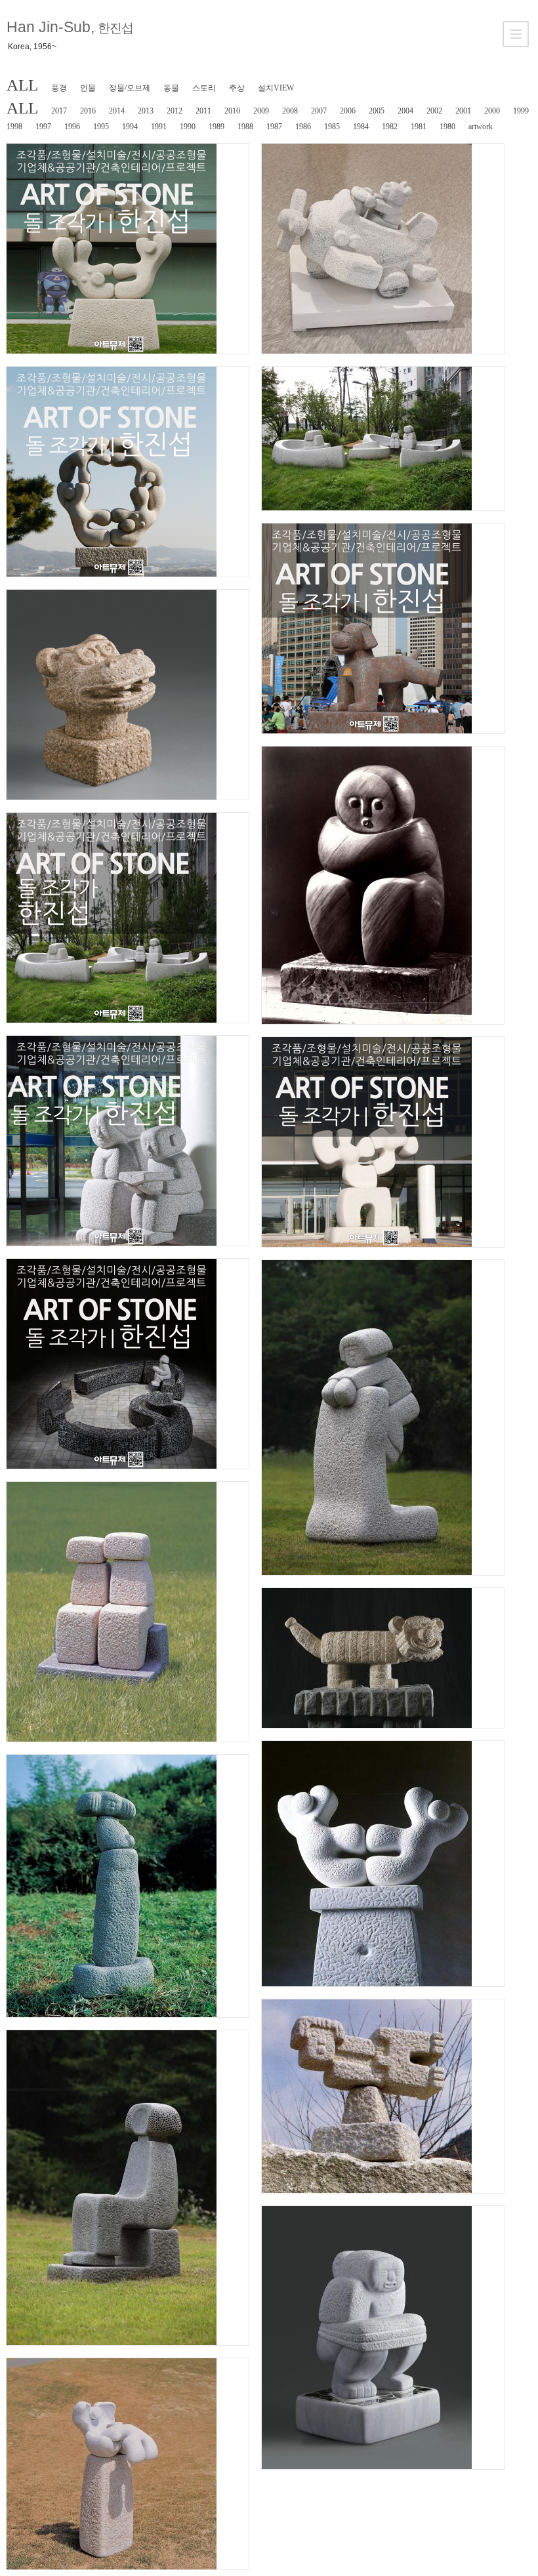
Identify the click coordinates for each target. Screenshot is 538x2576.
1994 (130, 127)
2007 (319, 111)
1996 (72, 127)
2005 (377, 111)
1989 (217, 127)
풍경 (59, 88)
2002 (434, 111)
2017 (59, 111)
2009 (261, 111)
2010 (232, 111)
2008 (290, 111)
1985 (332, 127)
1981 (419, 127)
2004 (405, 111)
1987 (274, 127)
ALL (22, 85)
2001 (463, 111)
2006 (348, 111)
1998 (14, 127)
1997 (43, 127)
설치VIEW (276, 88)
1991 (159, 127)
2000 (492, 111)
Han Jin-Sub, (70, 27)
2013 (146, 111)
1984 (361, 127)
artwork (481, 127)
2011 (203, 111)
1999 (521, 111)
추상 (237, 88)
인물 (88, 88)
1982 (390, 127)
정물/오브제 (130, 88)
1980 (447, 127)
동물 (171, 88)
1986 (303, 127)
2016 (88, 111)
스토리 (204, 88)
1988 (245, 127)
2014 (117, 111)
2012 (175, 111)
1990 (188, 127)
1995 (101, 127)
